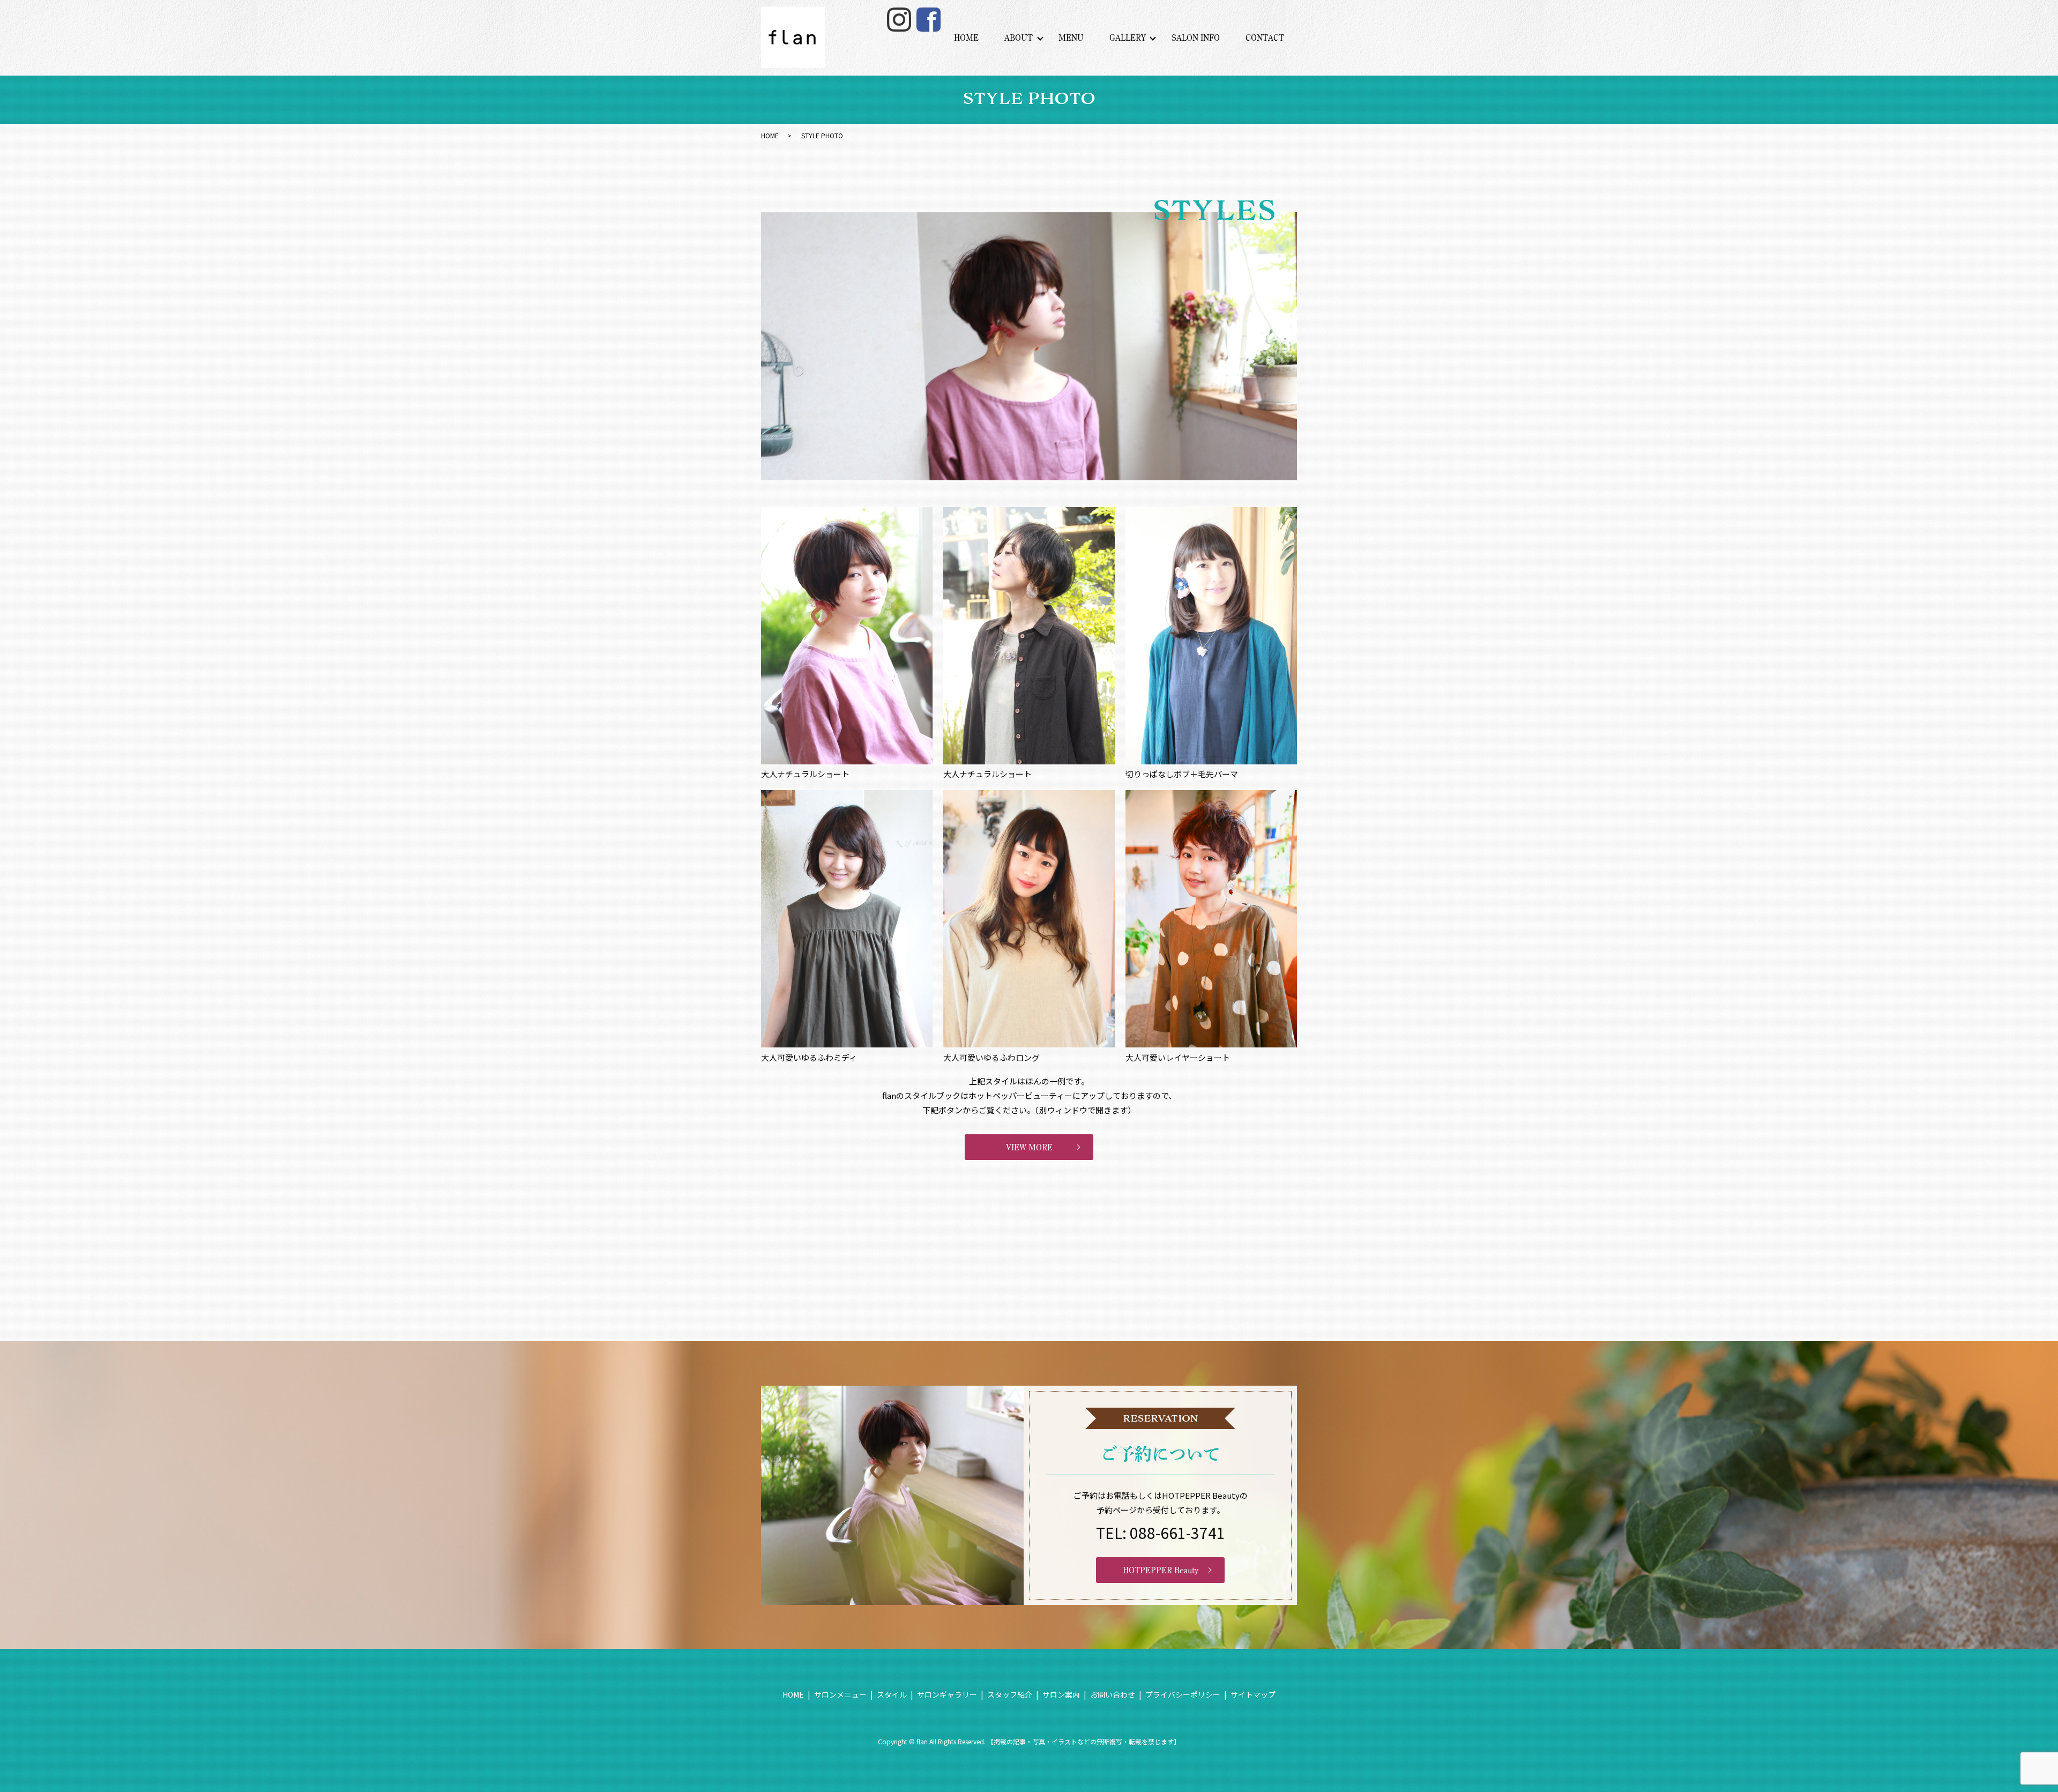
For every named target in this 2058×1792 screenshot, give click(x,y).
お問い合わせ (1113, 1694)
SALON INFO (1196, 38)
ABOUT (1019, 38)
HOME (966, 38)
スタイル (892, 1694)
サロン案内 (1061, 1694)
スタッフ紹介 (1010, 1694)
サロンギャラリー (947, 1694)
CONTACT (1265, 38)
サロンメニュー (840, 1694)
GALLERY (1128, 38)
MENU (1071, 38)
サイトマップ (1253, 1694)
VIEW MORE (1029, 1147)
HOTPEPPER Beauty (1161, 1570)
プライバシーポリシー (1183, 1694)
